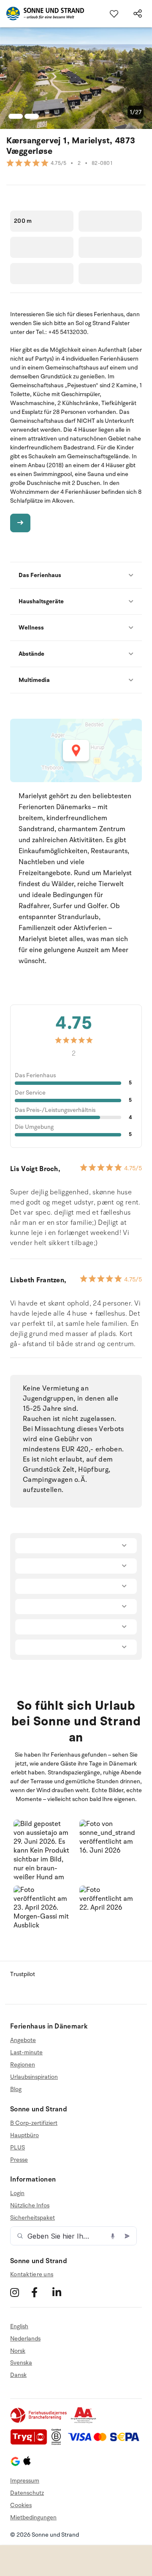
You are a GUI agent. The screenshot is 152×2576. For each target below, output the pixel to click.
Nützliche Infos (30, 2205)
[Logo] (42, 14)
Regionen (23, 2065)
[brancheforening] (39, 2421)
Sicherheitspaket (33, 2218)
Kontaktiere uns (32, 2274)
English (19, 2327)
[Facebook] (41, 2293)
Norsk (18, 2351)
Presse (19, 2160)
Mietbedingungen (33, 2517)
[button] (43, 1849)
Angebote (23, 2040)
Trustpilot (23, 1974)
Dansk (18, 2375)
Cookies (21, 2505)
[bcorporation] (58, 2443)
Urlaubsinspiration (34, 2077)
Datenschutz (27, 2493)
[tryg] (31, 2443)
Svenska (21, 2363)
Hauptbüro (24, 2135)
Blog (16, 2089)
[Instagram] (20, 2293)
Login (17, 2193)
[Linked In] (62, 2293)
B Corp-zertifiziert (34, 2123)
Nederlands (25, 2339)
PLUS (18, 2148)
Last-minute (26, 2052)
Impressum (25, 2481)
